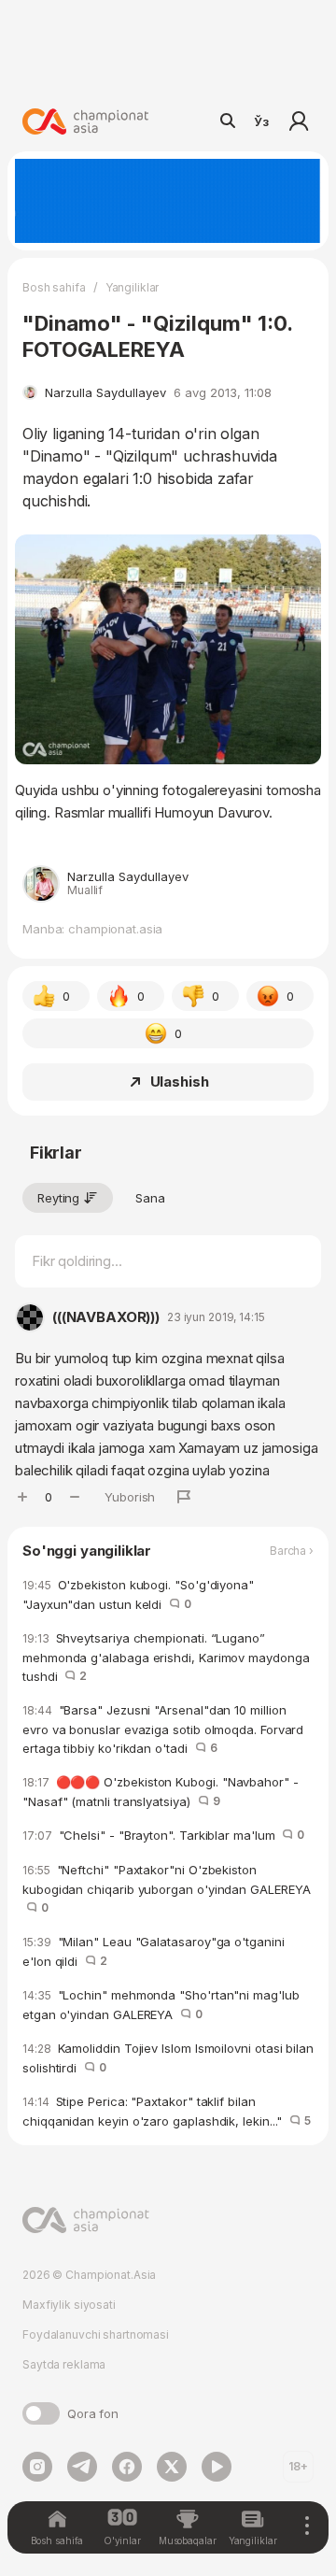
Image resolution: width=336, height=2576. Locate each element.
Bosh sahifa (54, 287)
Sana (150, 1198)
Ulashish (180, 1082)
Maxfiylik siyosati (69, 2305)
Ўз (261, 121)
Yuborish (130, 1497)
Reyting (58, 1198)
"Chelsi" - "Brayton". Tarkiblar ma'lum (163, 1835)
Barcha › (292, 1551)
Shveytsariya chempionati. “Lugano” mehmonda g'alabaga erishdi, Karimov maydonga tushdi (166, 1657)
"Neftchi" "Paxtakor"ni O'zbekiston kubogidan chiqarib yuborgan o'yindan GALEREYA (167, 1889)
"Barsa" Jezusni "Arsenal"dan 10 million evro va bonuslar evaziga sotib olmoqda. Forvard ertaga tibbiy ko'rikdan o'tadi (163, 1729)
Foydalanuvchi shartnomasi (96, 2334)
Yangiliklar (133, 287)
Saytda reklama (64, 2364)
